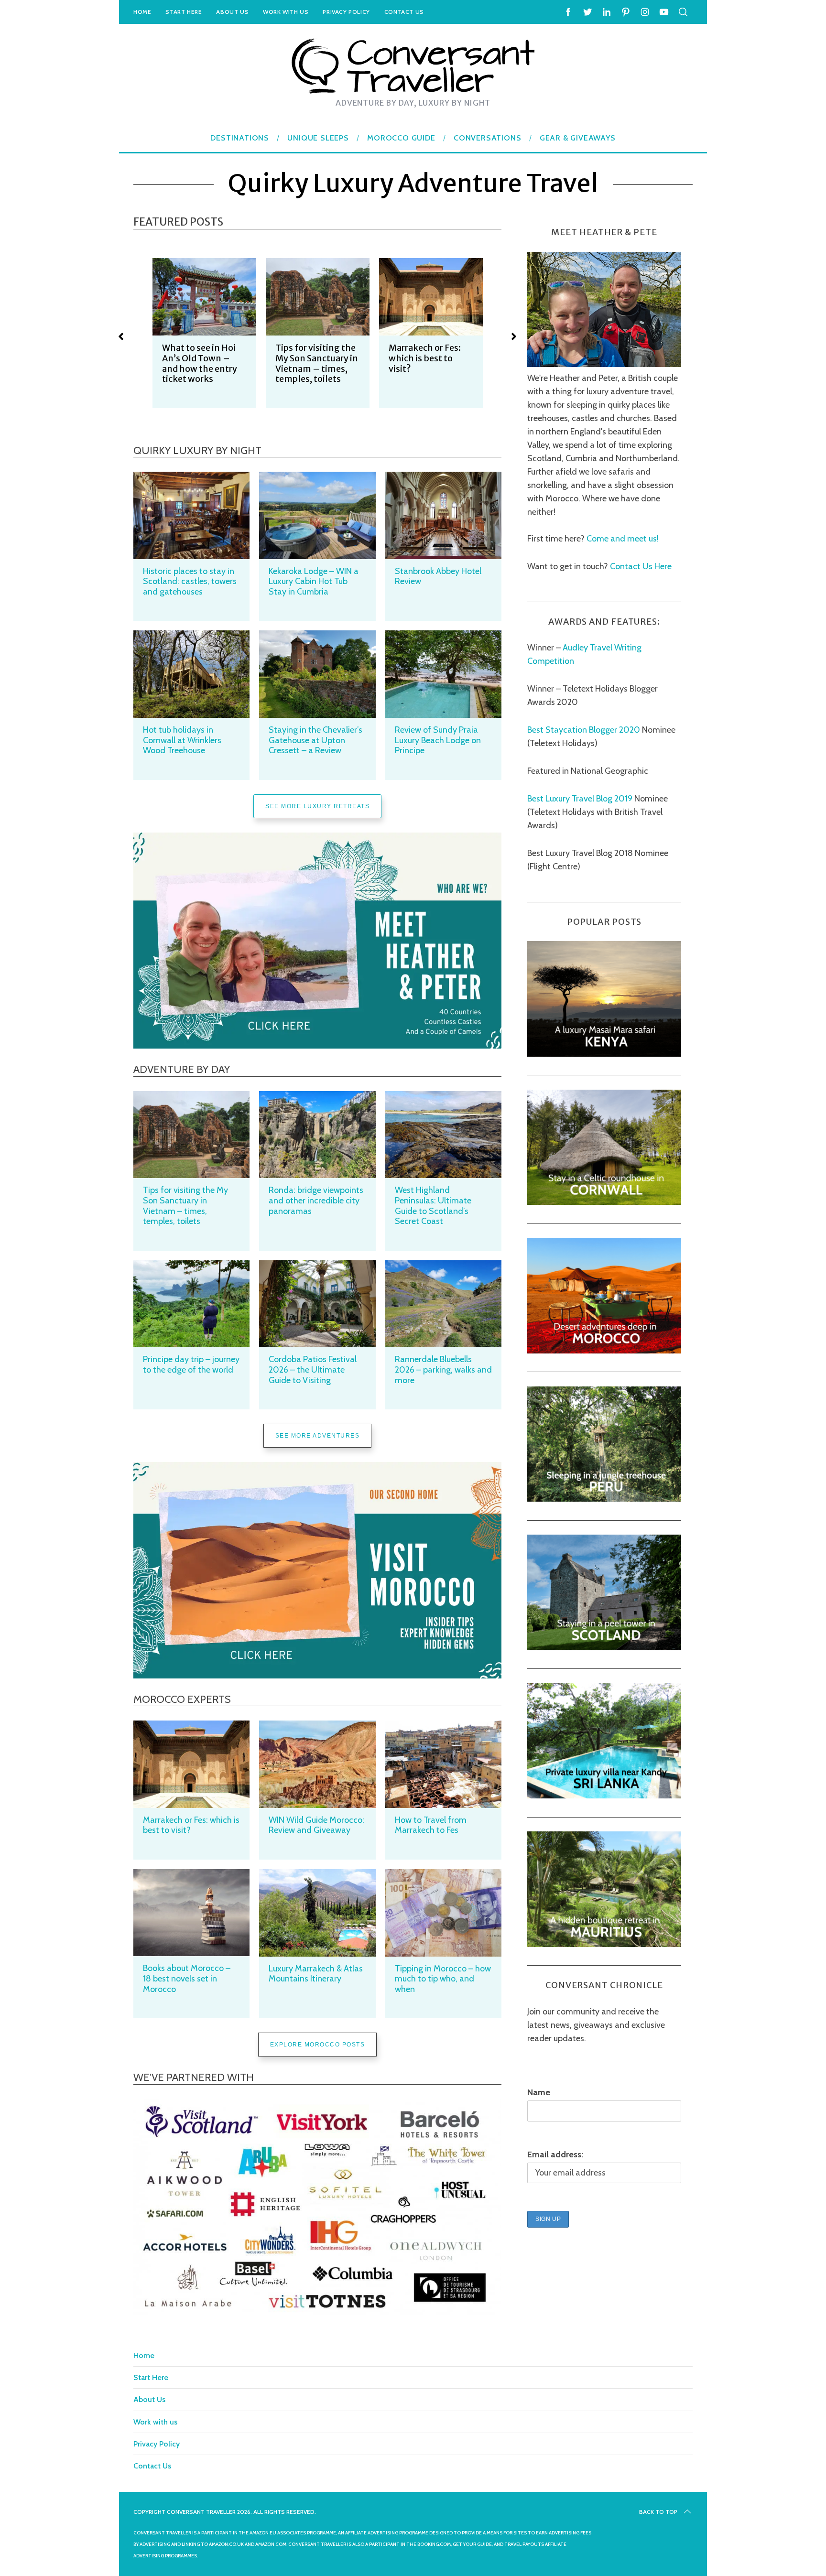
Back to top (658, 2512)
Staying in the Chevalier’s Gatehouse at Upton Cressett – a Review (315, 740)
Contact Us (404, 12)
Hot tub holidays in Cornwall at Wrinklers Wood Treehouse (182, 740)
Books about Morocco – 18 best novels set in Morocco (187, 1978)
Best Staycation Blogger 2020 (584, 730)
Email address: (555, 2154)
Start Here (184, 12)
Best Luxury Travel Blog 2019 (580, 799)
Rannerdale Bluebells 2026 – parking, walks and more (443, 1369)
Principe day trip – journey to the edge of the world (191, 1364)
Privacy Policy (346, 12)
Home (142, 12)
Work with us (286, 12)
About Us (232, 12)
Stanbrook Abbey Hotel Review (438, 576)
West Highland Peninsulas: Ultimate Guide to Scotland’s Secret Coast (433, 1206)
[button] (121, 336)
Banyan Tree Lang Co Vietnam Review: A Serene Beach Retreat (429, 363)
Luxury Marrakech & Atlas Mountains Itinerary (316, 1974)
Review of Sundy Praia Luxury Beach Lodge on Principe (438, 740)
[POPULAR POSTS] (604, 1054)
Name (539, 2092)
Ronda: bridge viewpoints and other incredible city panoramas (316, 1200)
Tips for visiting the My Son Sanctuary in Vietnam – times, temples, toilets (203, 363)
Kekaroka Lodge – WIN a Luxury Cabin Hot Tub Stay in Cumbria (314, 581)
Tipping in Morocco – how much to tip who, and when (443, 1979)
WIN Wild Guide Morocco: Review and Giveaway (316, 1825)
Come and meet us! (623, 538)
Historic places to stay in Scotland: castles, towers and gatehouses (190, 581)
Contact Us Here (640, 566)
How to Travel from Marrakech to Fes (431, 1825)
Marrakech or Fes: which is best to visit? (311, 358)
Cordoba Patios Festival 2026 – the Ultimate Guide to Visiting (313, 1369)
